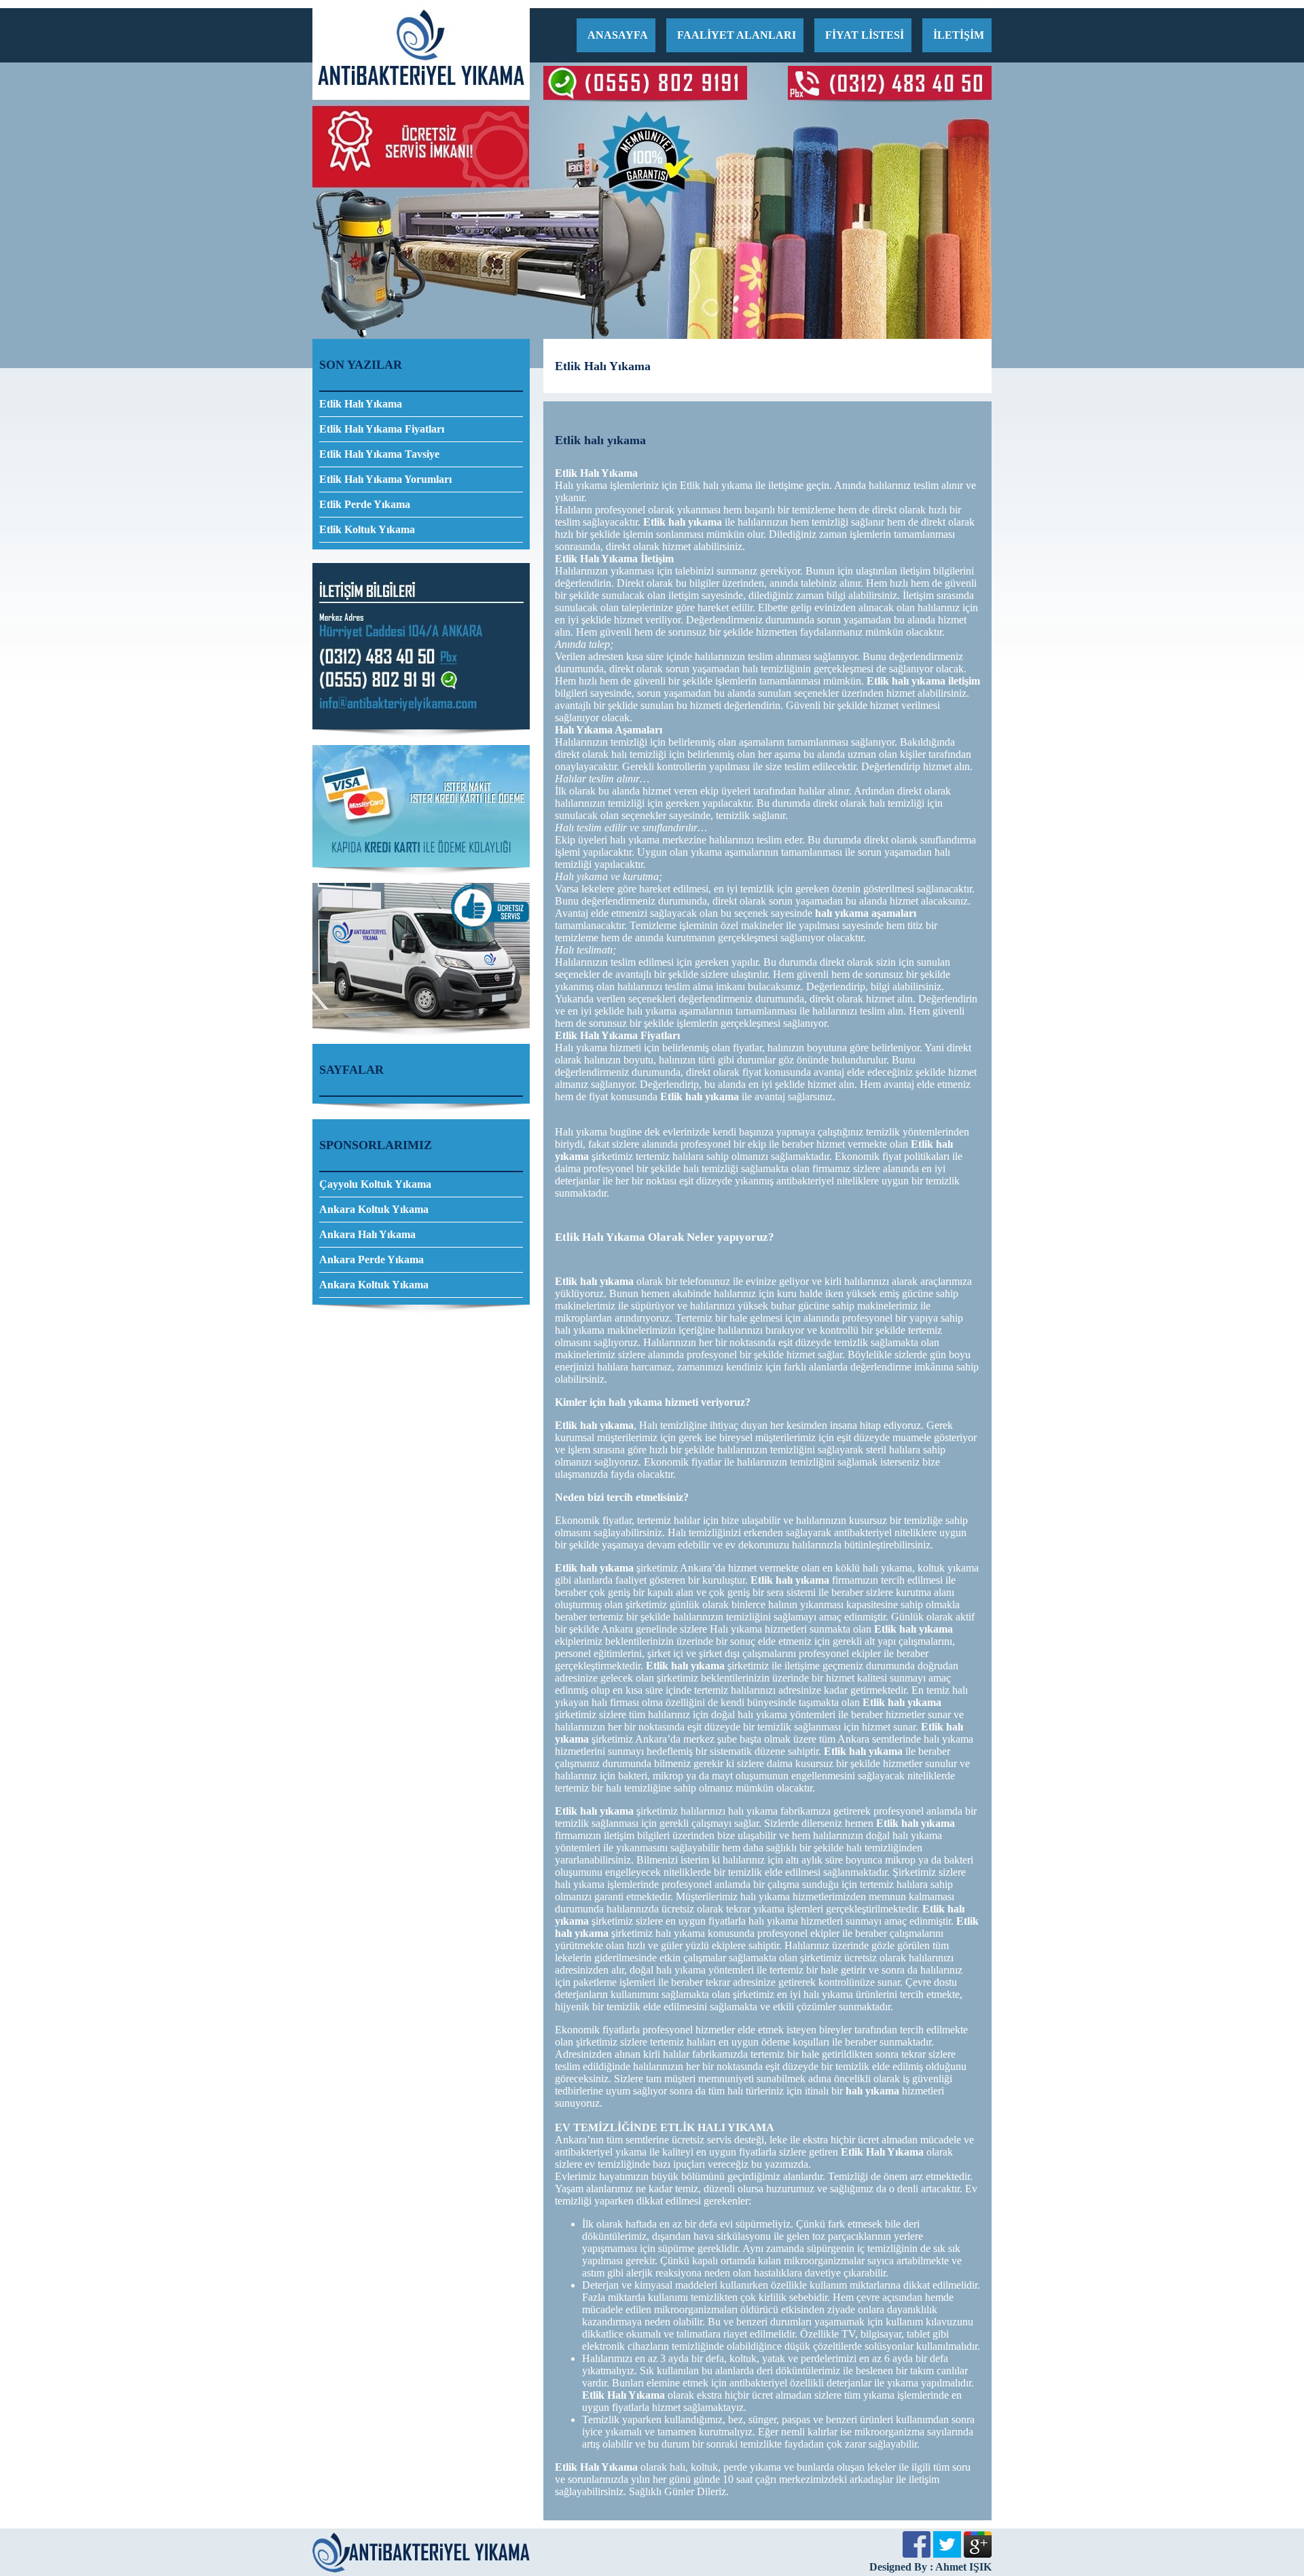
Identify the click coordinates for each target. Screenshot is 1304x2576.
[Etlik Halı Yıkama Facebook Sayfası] (917, 2554)
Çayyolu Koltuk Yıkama (375, 1184)
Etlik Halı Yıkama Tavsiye (379, 454)
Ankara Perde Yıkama (372, 1259)
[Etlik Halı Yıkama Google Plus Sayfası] (978, 2554)
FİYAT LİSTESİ (865, 35)
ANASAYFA (618, 35)
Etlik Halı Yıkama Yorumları (385, 479)
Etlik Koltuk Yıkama (367, 529)
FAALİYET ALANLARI (737, 35)
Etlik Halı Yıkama (361, 404)
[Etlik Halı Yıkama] (421, 96)
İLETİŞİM (959, 35)
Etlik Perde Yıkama (365, 504)
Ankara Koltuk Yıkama (374, 1209)
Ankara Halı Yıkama (367, 1234)
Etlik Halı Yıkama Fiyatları (382, 429)
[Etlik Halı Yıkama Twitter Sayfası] (947, 2554)
